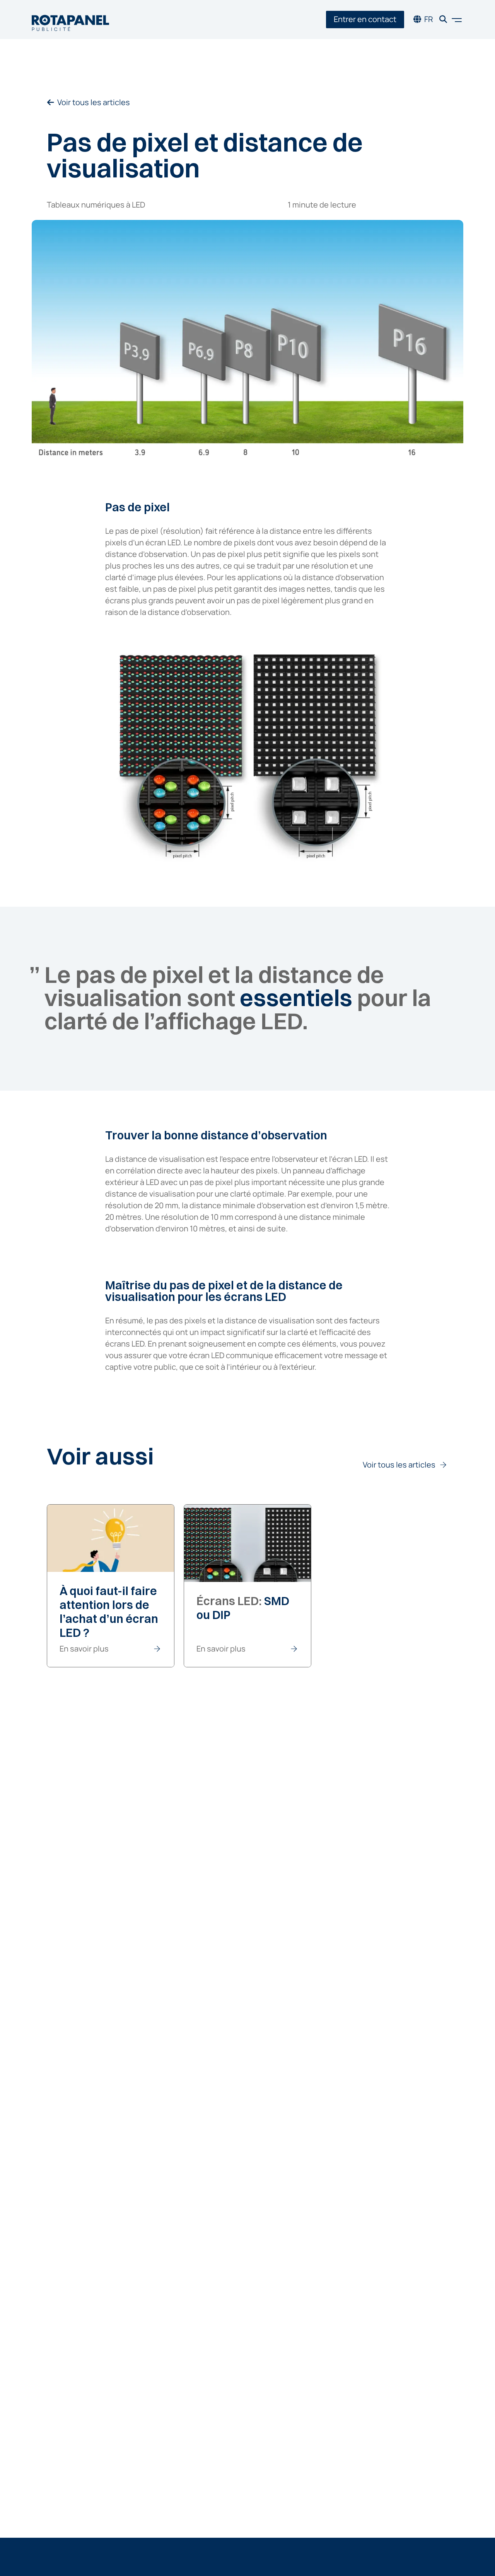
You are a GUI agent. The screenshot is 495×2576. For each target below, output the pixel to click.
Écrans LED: (243, 1608)
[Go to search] (443, 20)
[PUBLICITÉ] (70, 20)
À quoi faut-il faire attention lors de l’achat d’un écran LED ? (109, 1612)
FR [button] (429, 19)
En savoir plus (84, 1649)
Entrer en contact (365, 19)
